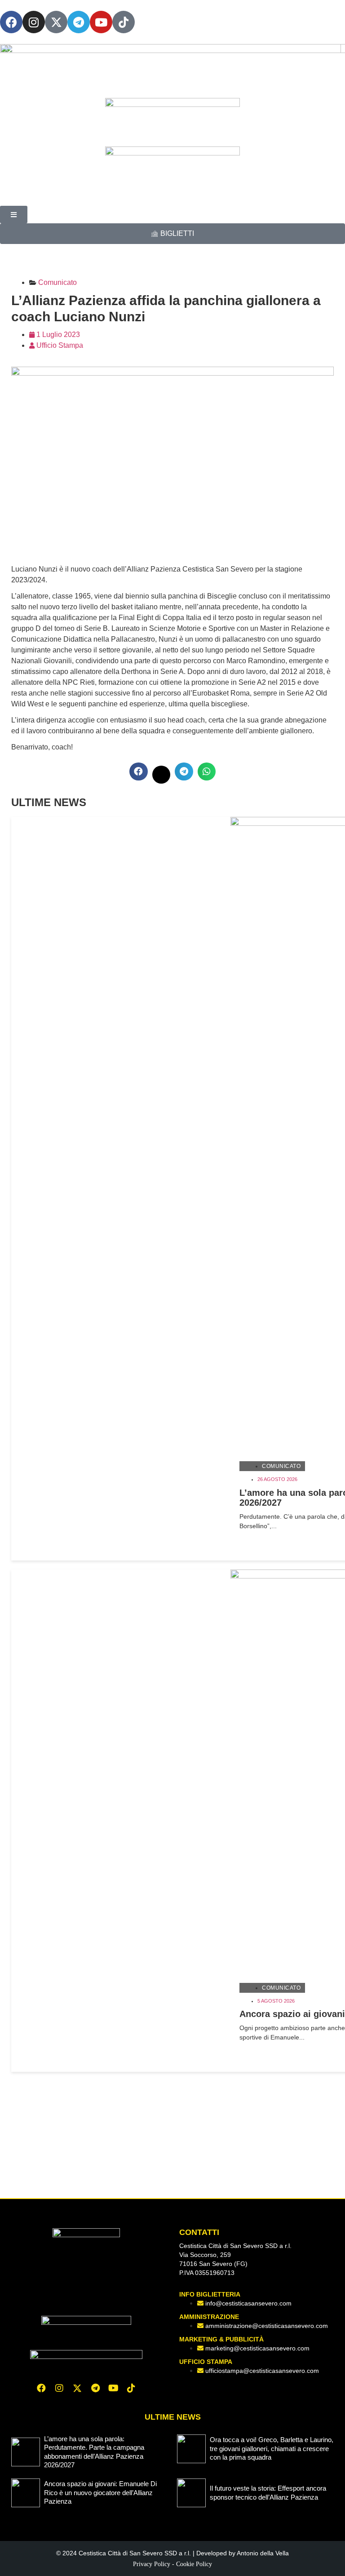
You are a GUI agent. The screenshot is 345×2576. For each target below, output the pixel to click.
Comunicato (281, 1466)
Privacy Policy (152, 2564)
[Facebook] (11, 22)
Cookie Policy (194, 2564)
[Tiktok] (131, 2388)
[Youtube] (101, 22)
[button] (139, 772)
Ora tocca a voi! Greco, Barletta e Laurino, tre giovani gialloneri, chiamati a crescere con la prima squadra (272, 2448)
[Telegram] (79, 22)
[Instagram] (34, 22)
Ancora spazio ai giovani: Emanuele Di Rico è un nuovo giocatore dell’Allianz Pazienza (100, 2492)
